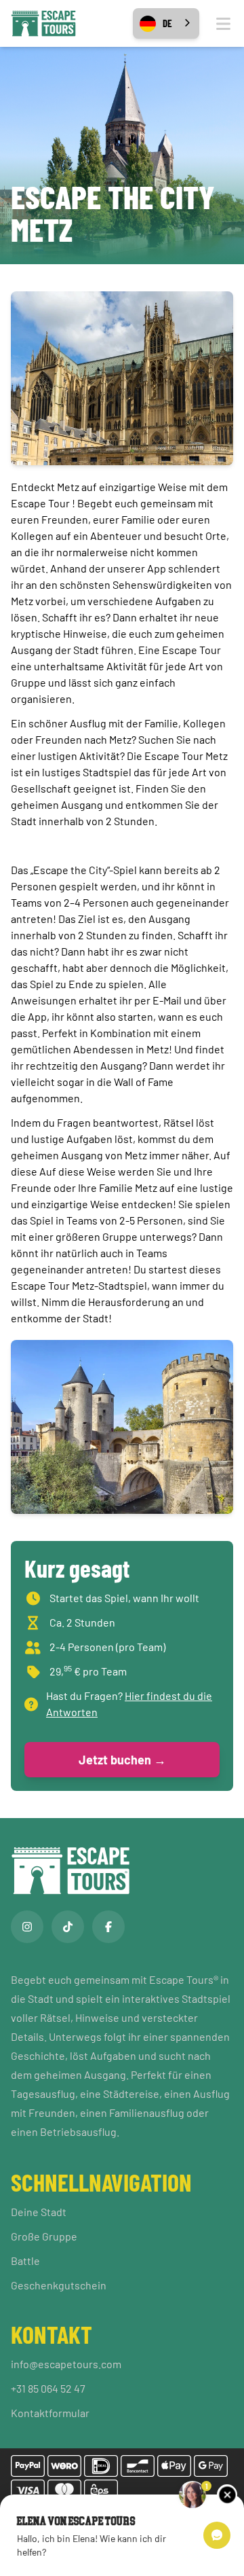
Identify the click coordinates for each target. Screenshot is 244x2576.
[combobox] (166, 23)
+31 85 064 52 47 (48, 2388)
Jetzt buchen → (122, 1760)
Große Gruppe (44, 2236)
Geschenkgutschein (59, 2285)
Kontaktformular (50, 2413)
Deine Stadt (39, 2212)
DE (167, 23)
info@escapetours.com (66, 2364)
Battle (25, 2261)
